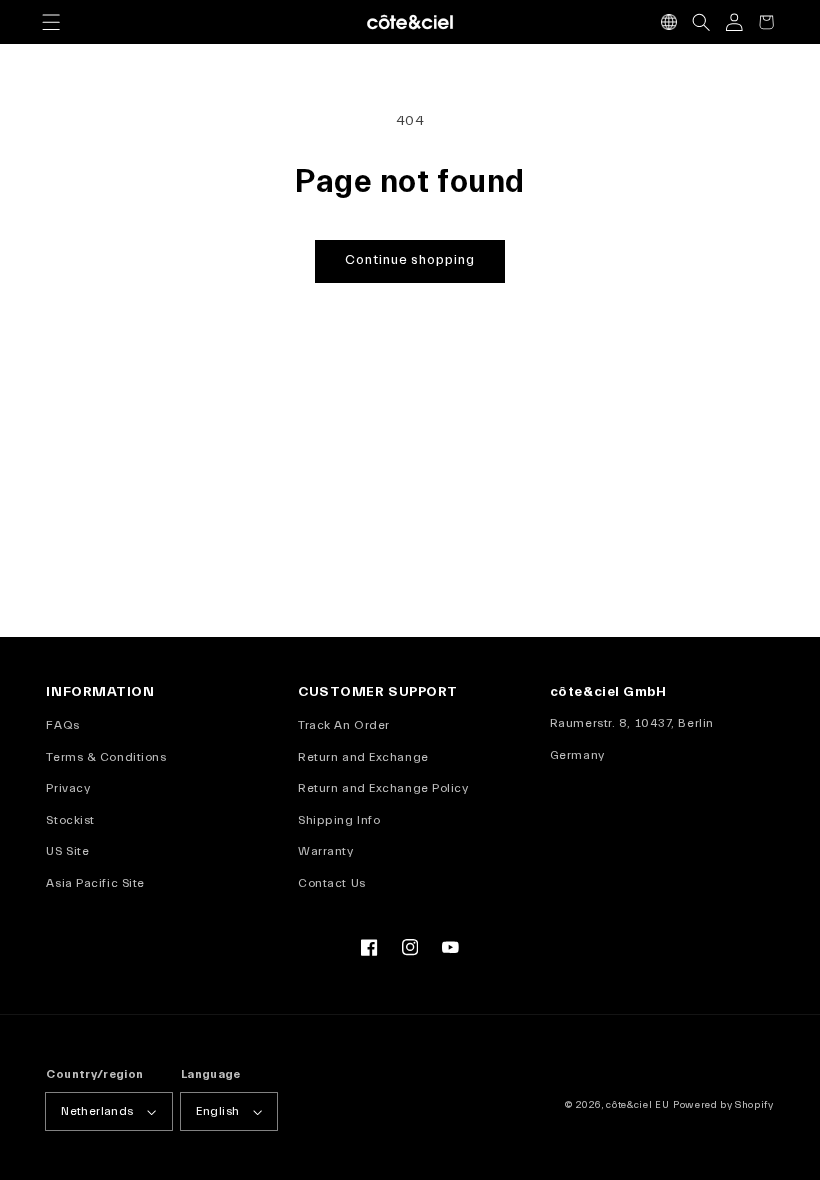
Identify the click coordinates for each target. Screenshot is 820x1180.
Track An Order (344, 725)
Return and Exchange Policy (383, 788)
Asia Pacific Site (95, 883)
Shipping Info (339, 820)
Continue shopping (410, 260)
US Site (67, 851)
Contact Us (332, 883)
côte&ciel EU (637, 1105)
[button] (51, 22)
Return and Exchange (363, 757)
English (218, 1111)
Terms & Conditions (106, 757)
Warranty (325, 851)
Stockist (70, 820)
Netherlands (97, 1111)
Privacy (68, 788)
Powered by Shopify (723, 1105)
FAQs (62, 725)
